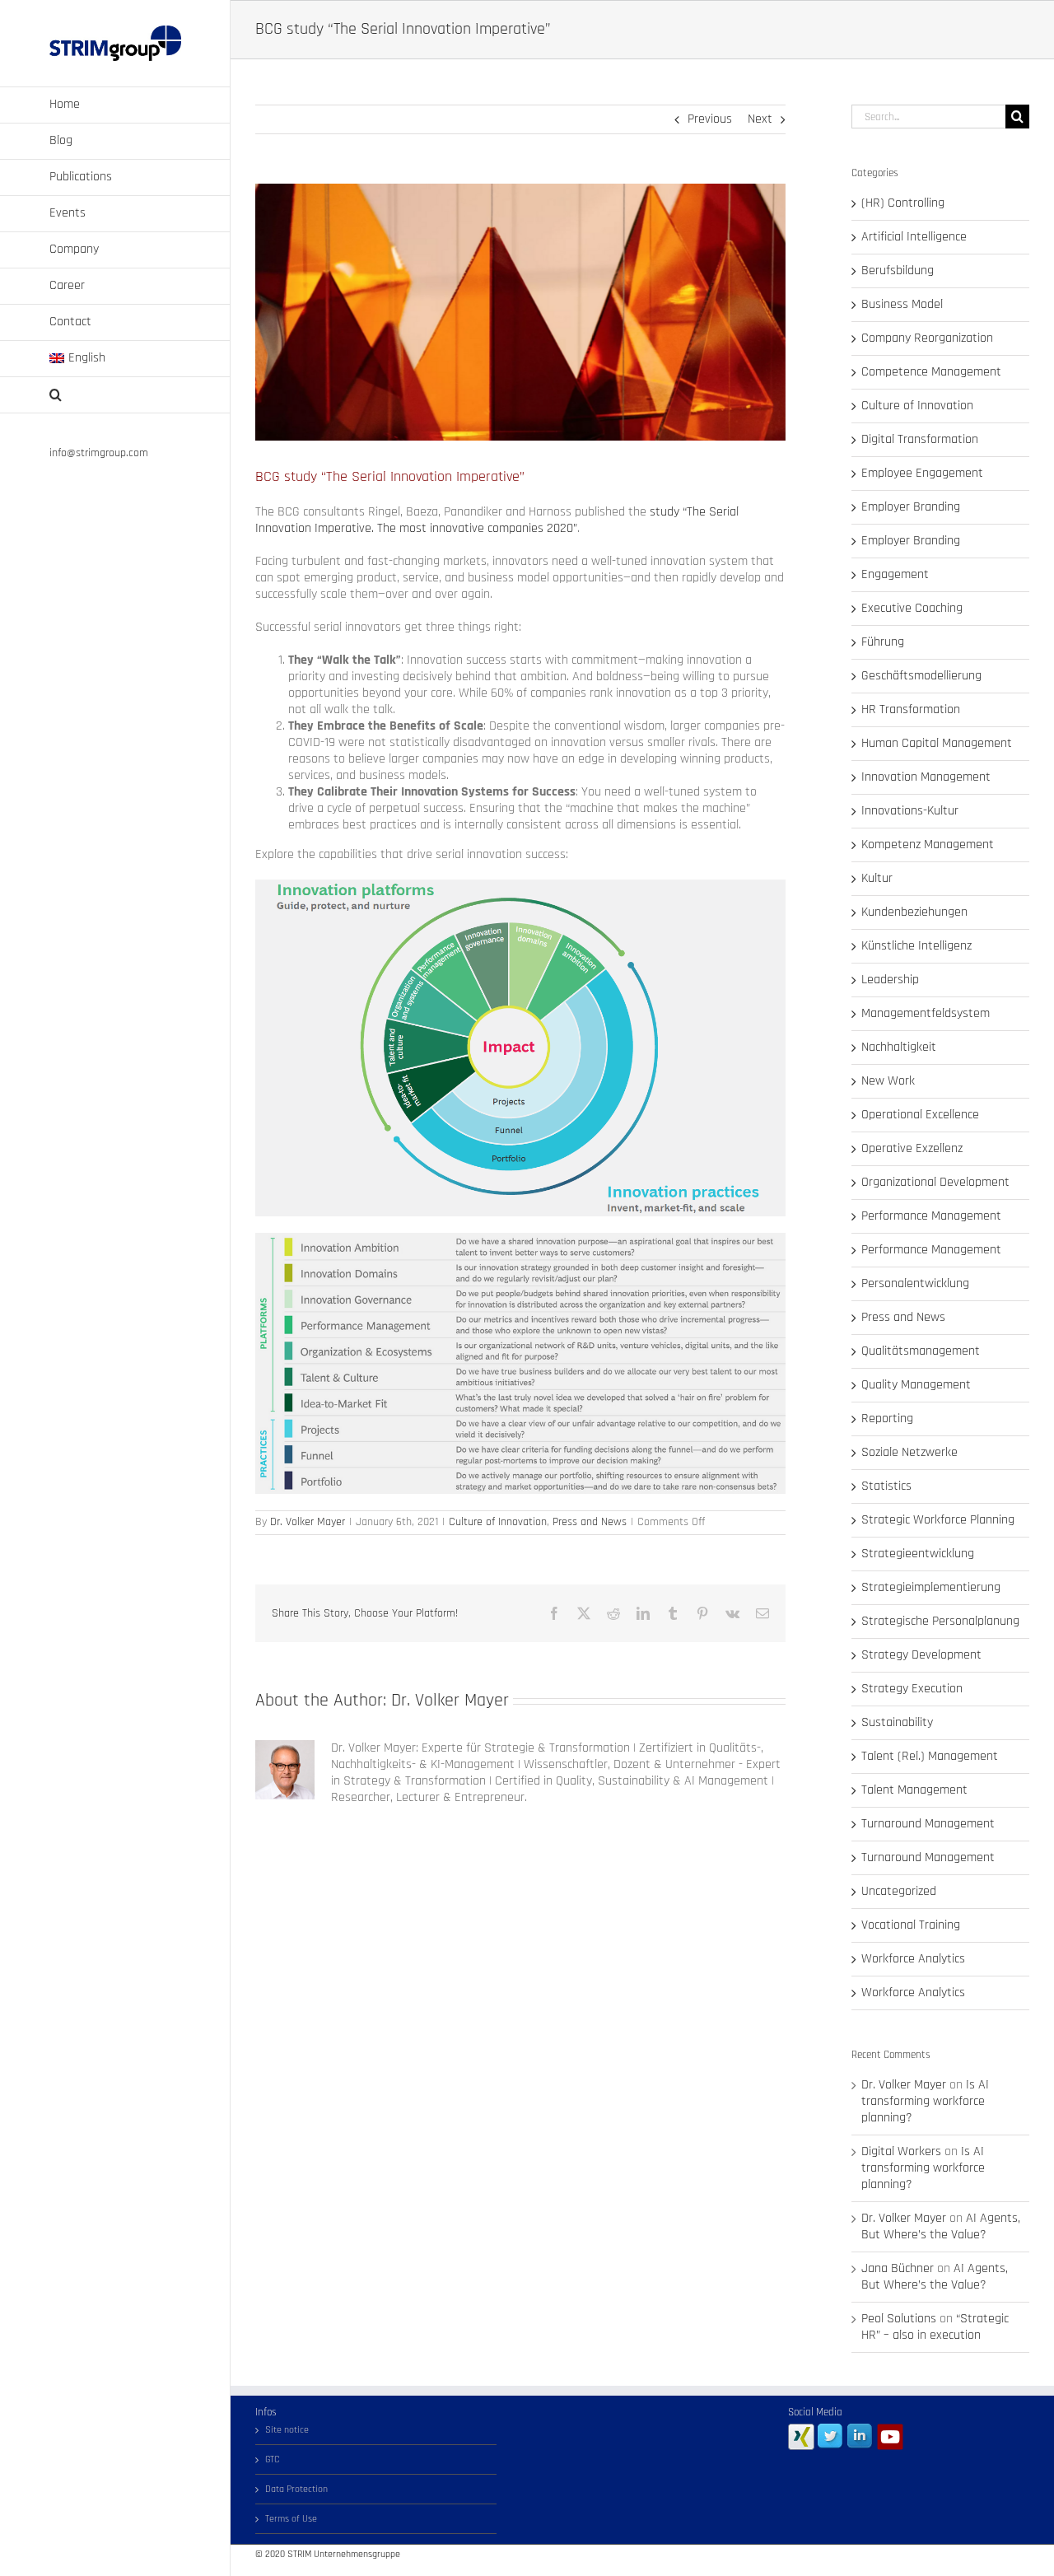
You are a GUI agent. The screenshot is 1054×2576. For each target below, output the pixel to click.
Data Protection (296, 2489)
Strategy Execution (912, 1689)
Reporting (887, 1419)
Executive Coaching (912, 609)
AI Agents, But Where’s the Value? (941, 2226)
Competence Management (931, 372)
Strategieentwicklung (918, 1554)
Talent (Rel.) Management (930, 1757)
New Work (888, 1081)
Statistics (886, 1486)
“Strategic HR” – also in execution (935, 2327)
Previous (710, 119)
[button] (115, 395)
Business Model (902, 305)
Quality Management (916, 1385)
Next (760, 119)
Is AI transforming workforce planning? (925, 2101)
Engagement (895, 575)
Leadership (890, 980)
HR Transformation (911, 710)
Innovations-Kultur (910, 811)
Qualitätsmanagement (921, 1351)
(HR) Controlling (903, 203)
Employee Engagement (922, 474)
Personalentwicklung (915, 1284)
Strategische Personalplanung (940, 1622)
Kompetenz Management (928, 845)
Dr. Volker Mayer (308, 1522)
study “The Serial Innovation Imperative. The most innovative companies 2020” (497, 520)
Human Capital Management (937, 744)
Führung (883, 642)
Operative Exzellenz (912, 1149)
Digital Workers (901, 2151)
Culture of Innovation (498, 1522)
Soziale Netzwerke (909, 1453)
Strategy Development (921, 1655)
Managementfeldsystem (926, 1014)
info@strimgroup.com (99, 453)
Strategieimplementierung (931, 1588)
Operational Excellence (920, 1115)
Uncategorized (899, 1892)
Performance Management (931, 1216)
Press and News (590, 1522)
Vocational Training (911, 1925)
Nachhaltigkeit (899, 1048)
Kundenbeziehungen (914, 912)
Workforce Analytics (913, 1959)
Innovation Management (926, 777)
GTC (273, 2459)
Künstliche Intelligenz (916, 946)
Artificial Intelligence (914, 237)
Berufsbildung (898, 271)
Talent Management (914, 1790)
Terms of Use (291, 2519)
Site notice (287, 2430)
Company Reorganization (927, 338)
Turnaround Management (928, 1824)
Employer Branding (911, 507)
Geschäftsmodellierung (921, 676)
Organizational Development (935, 1183)
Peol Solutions (899, 2319)
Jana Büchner (898, 2268)
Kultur (877, 879)
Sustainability (897, 1723)
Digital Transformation (920, 440)
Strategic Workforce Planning (938, 1520)
